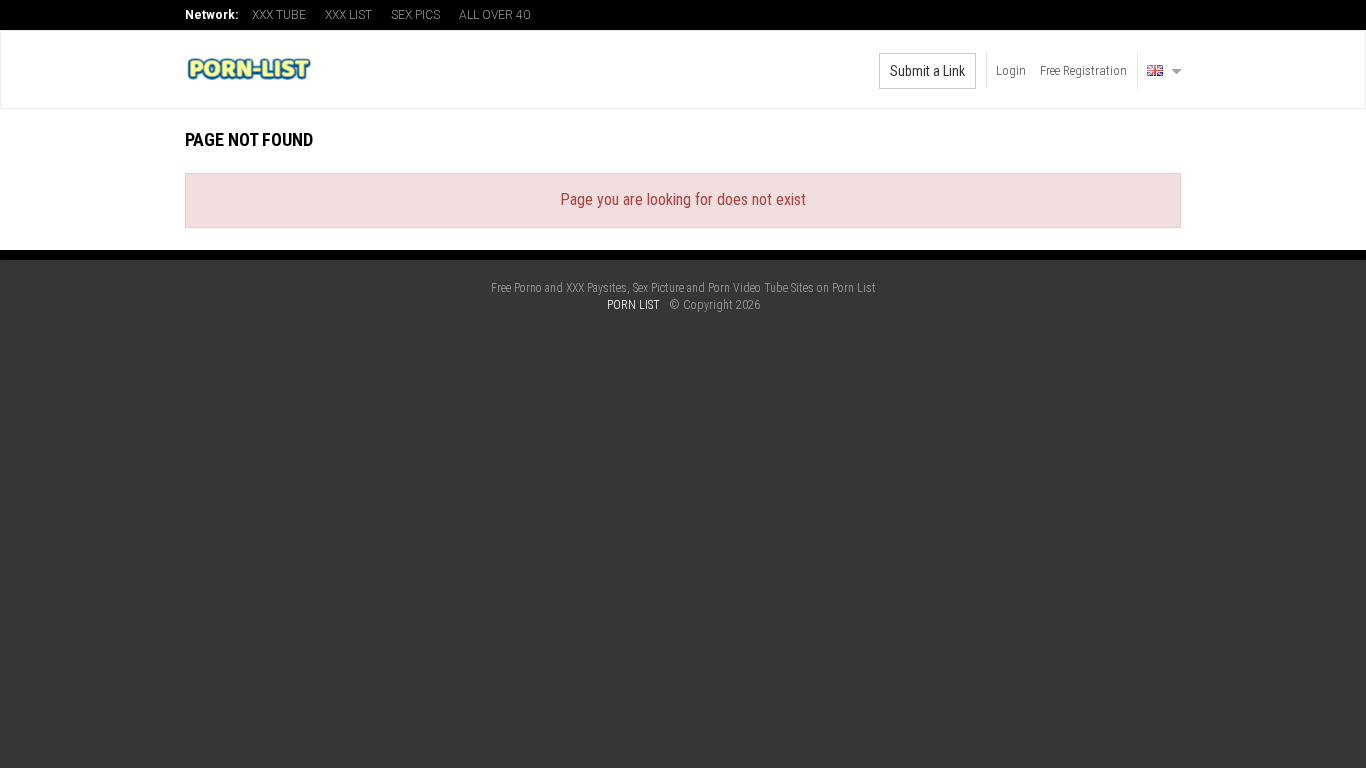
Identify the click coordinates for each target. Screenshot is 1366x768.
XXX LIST (348, 15)
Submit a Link (927, 71)
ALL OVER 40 (494, 15)
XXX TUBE (279, 15)
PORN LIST (633, 305)
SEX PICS (415, 15)
